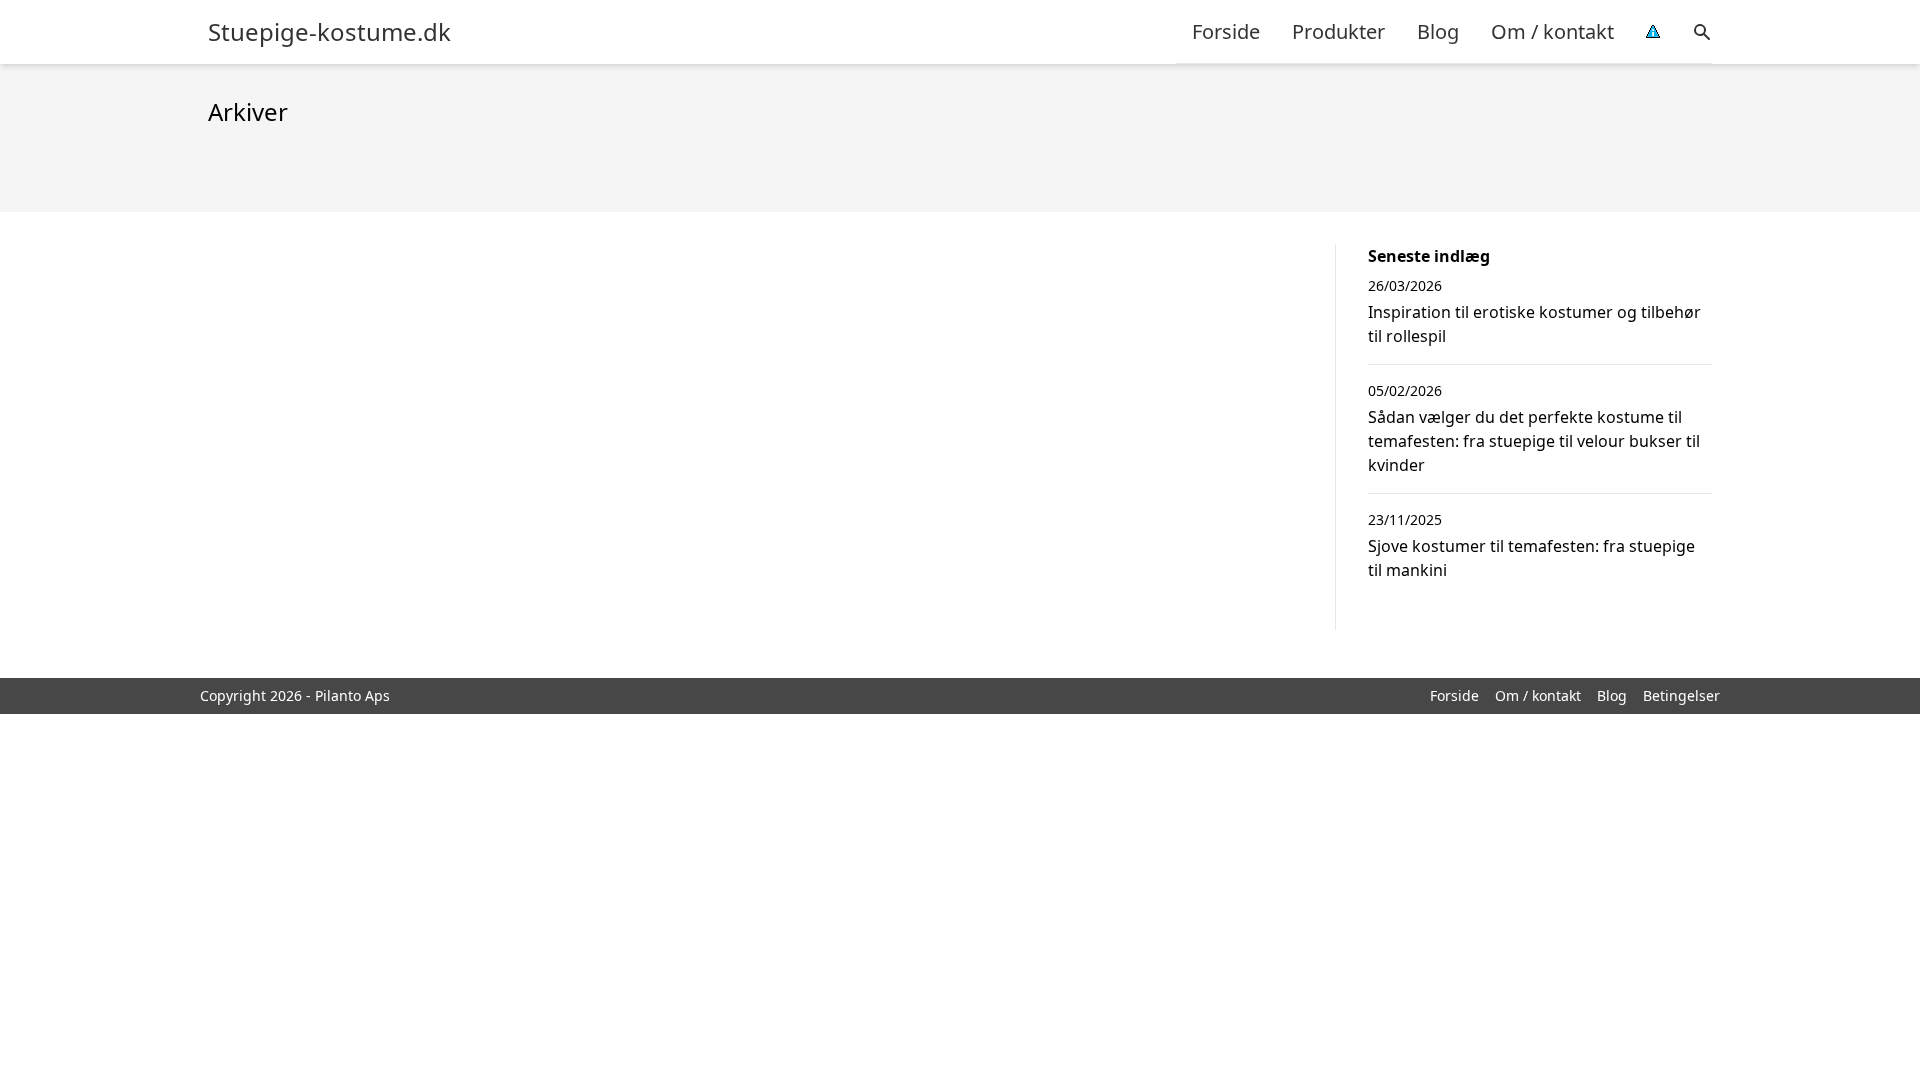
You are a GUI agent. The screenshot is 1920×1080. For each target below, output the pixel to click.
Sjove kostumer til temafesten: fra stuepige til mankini (1531, 558)
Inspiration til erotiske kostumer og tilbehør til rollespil (1534, 324)
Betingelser (1681, 695)
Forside (1226, 31)
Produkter (1338, 31)
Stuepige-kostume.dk (329, 32)
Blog (1438, 31)
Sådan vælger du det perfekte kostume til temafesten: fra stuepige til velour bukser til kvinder (1534, 441)
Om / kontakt (1552, 31)
